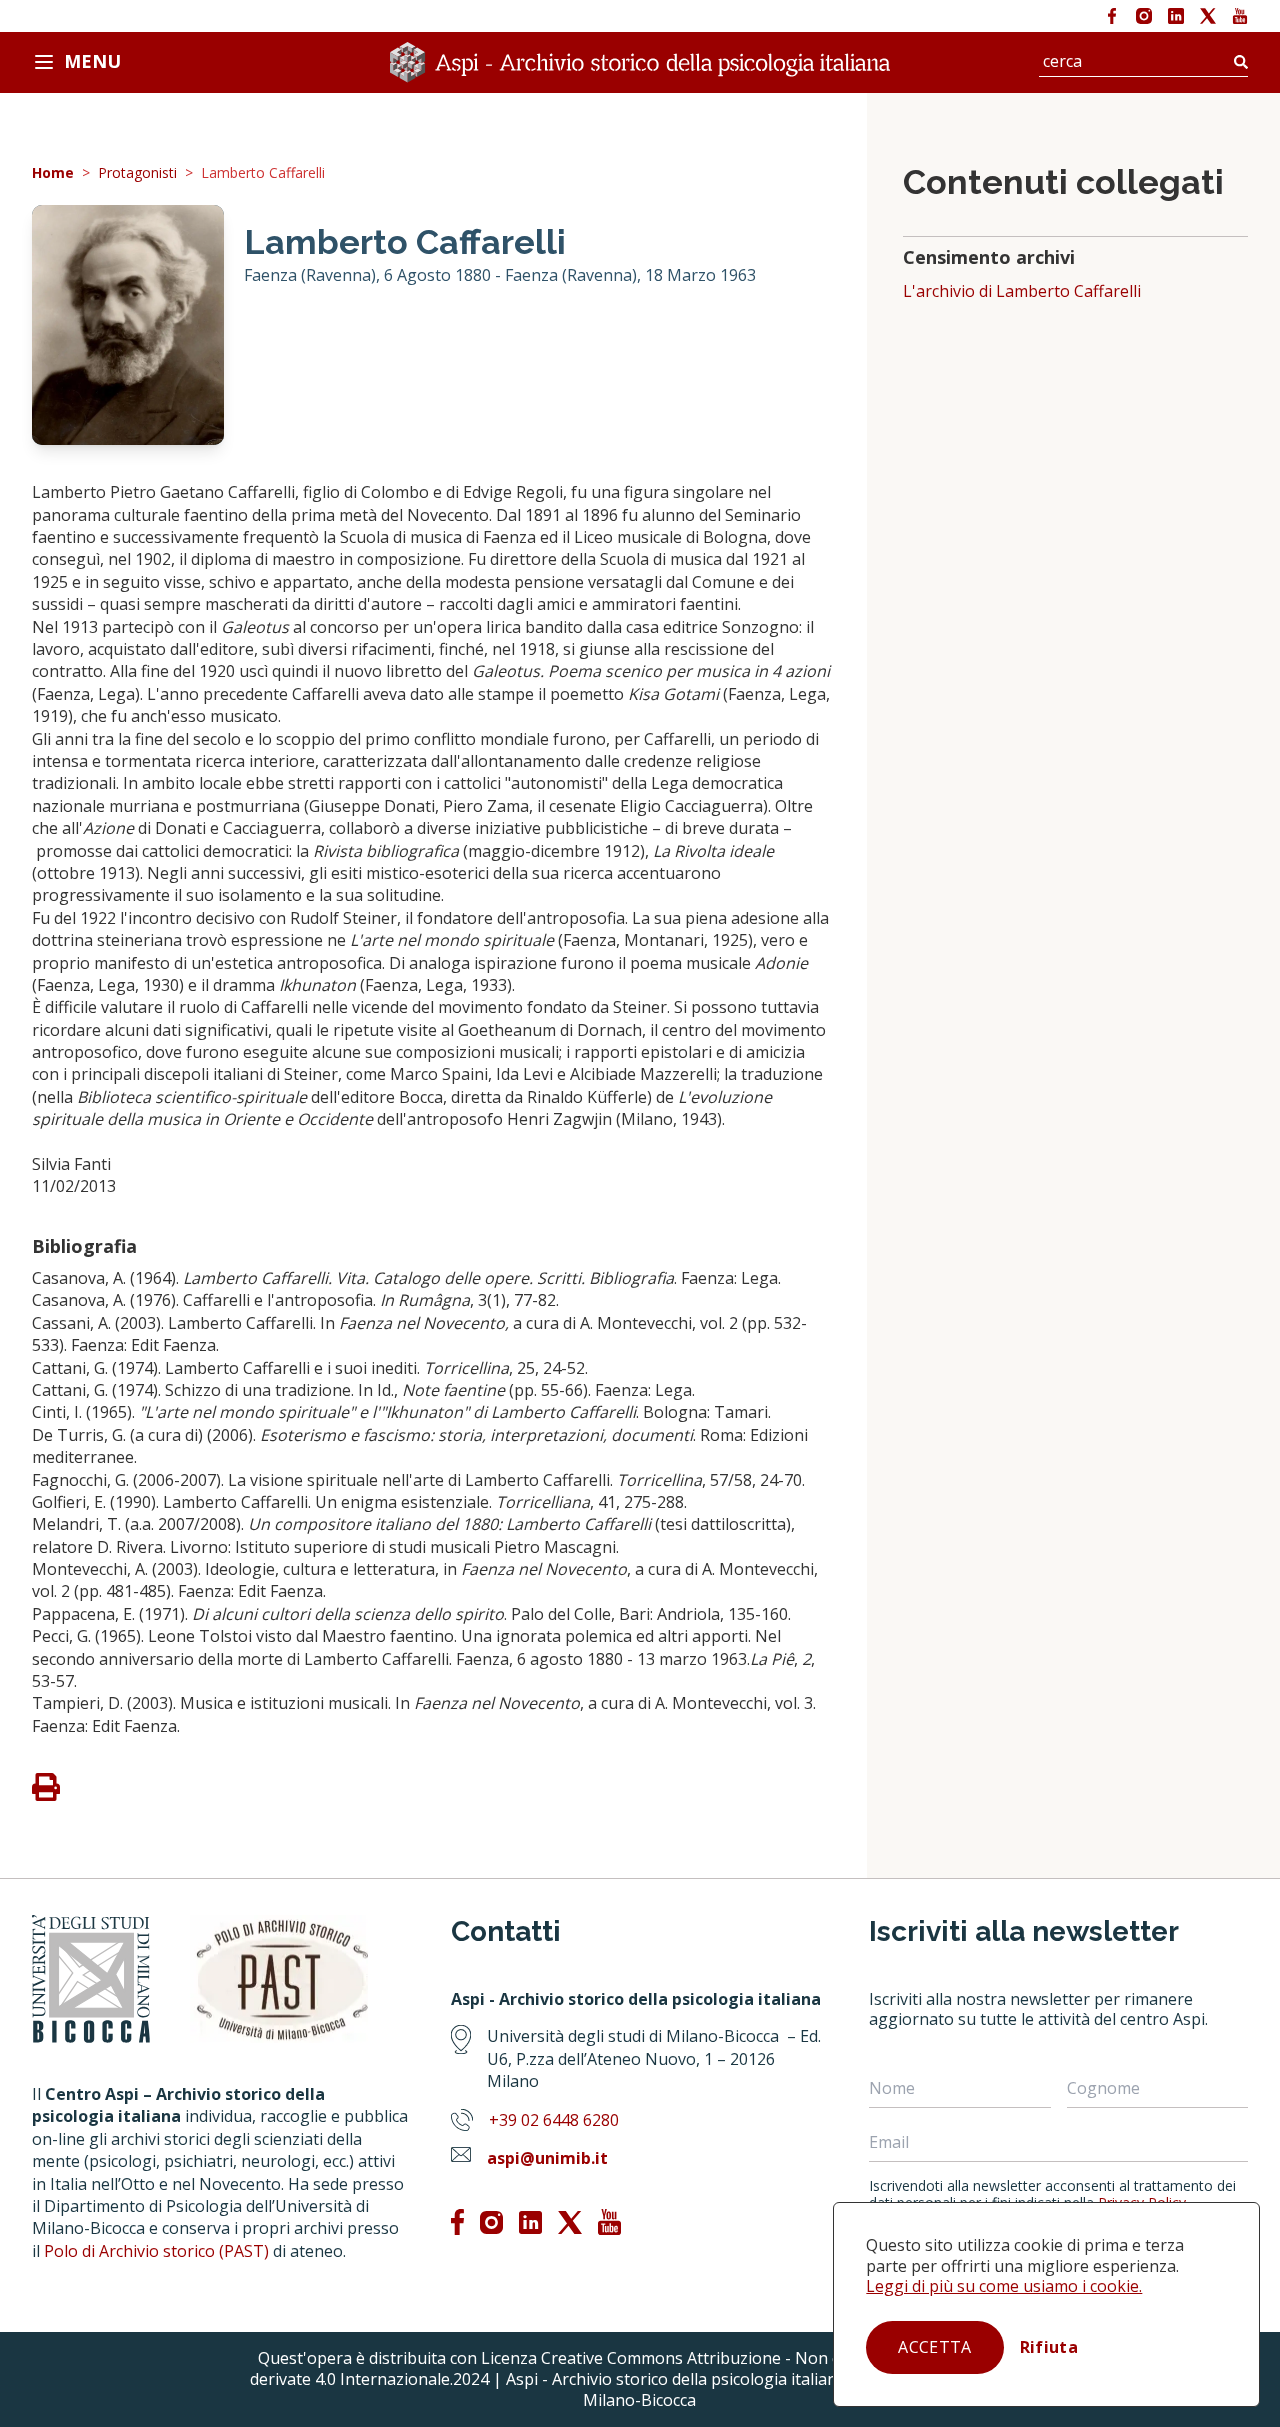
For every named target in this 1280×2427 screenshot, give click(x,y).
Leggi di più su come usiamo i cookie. (1004, 2286)
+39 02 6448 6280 (554, 2120)
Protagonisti (137, 173)
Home (53, 173)
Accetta (934, 2347)
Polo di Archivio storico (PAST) (156, 2251)
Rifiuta (1049, 2347)
